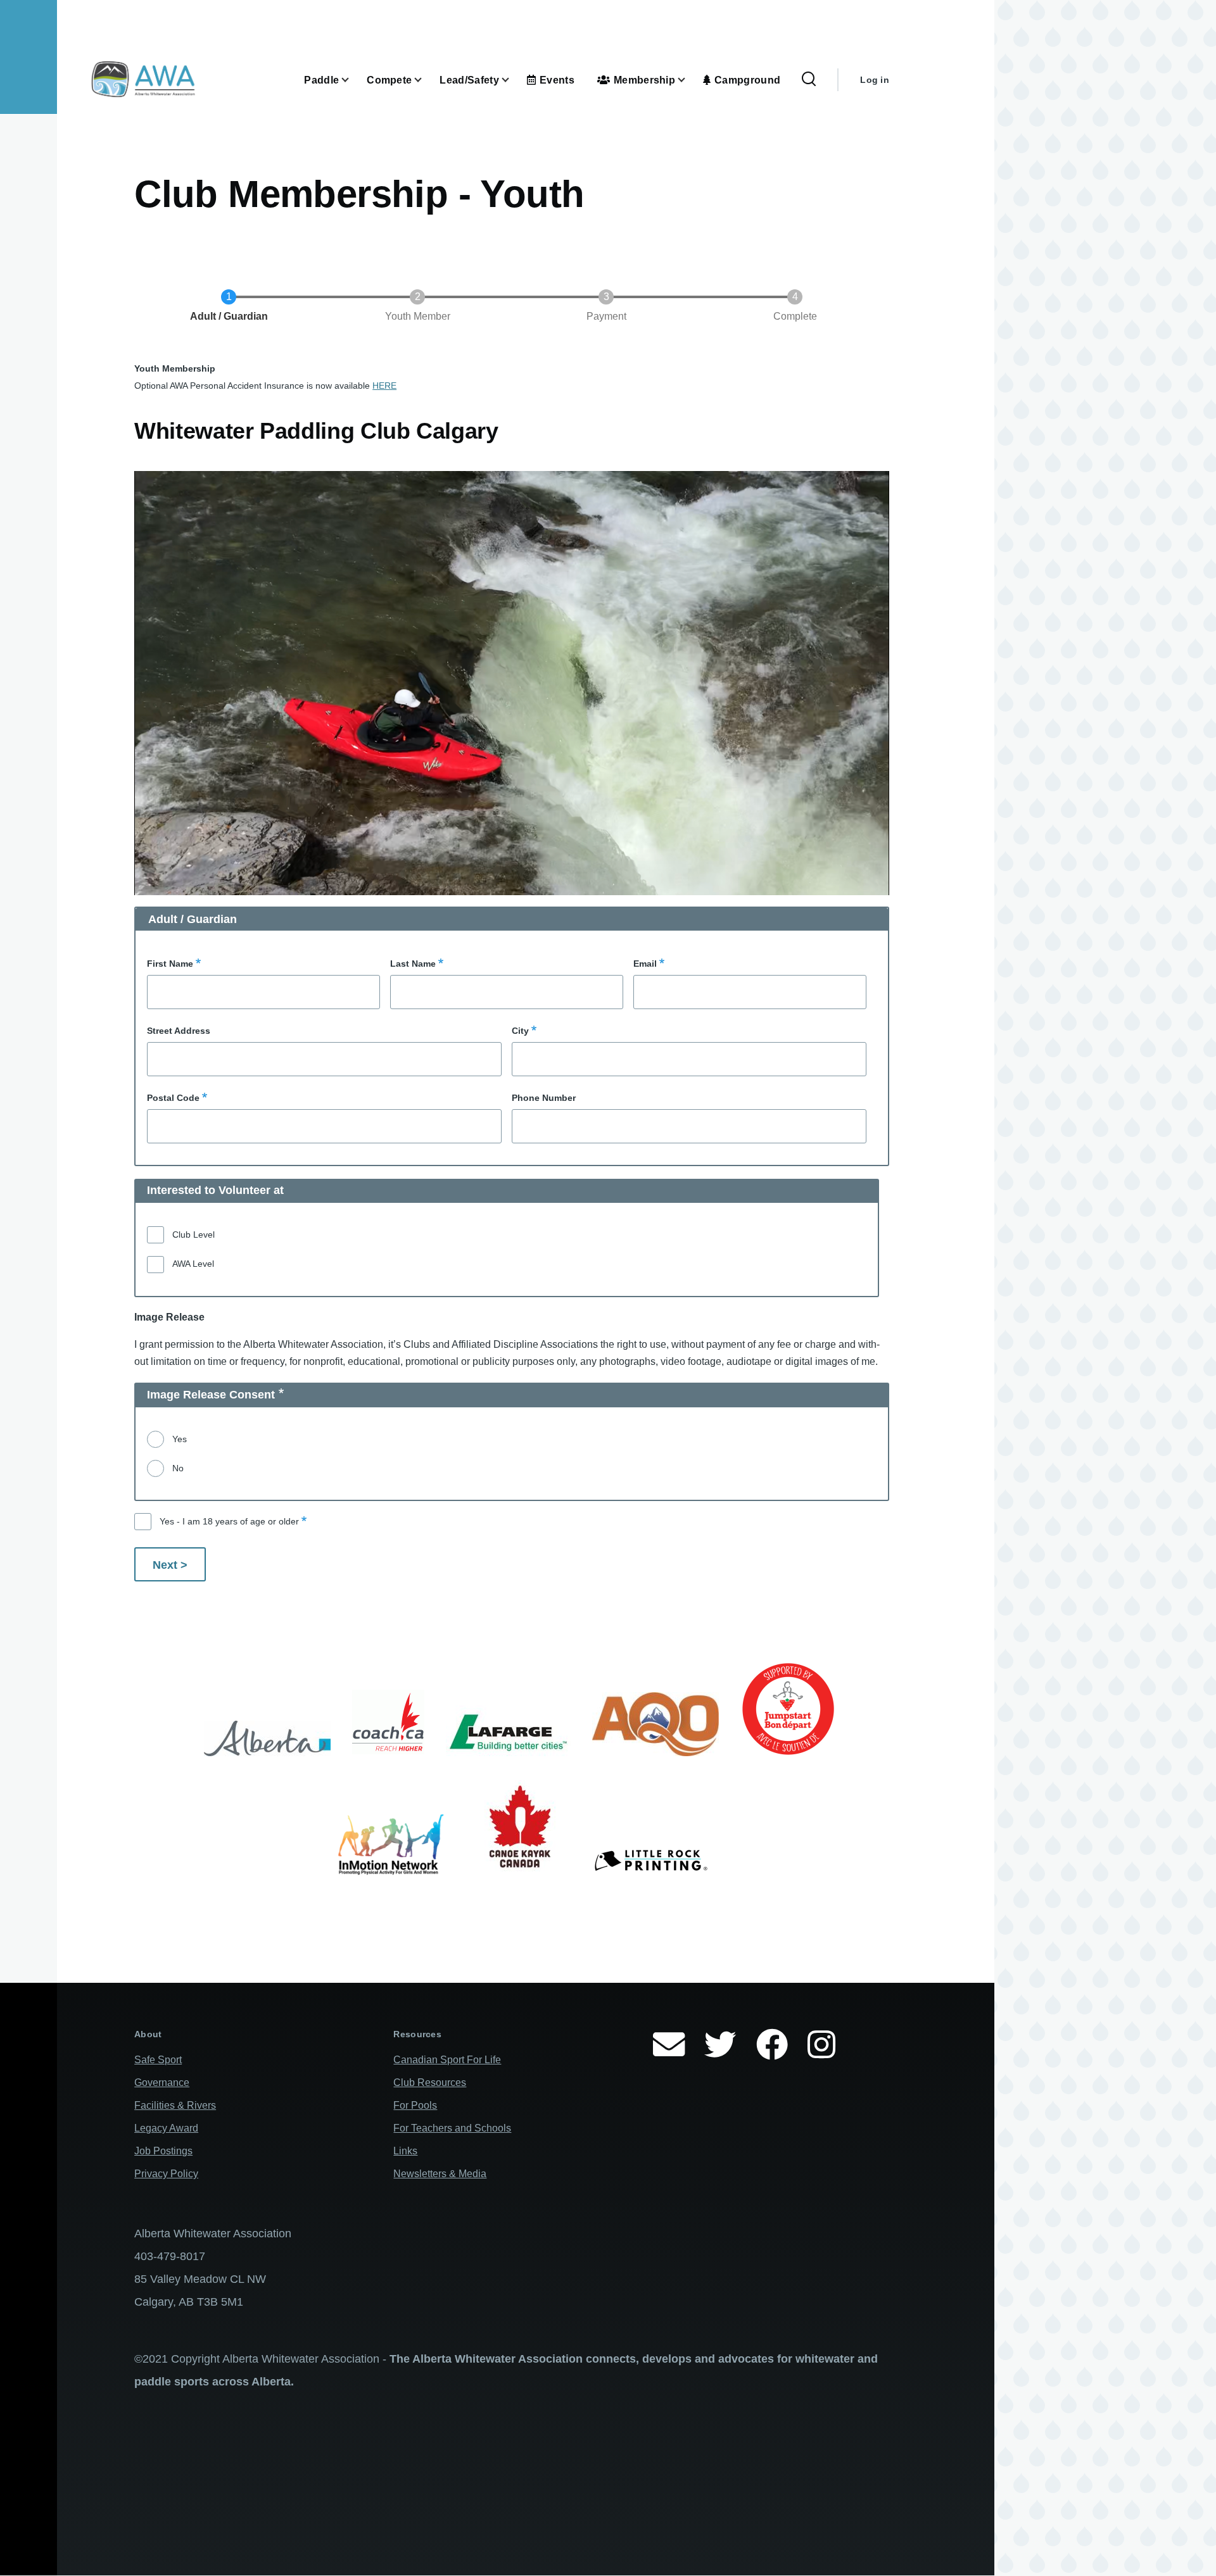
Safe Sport (158, 2060)
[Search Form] (809, 80)
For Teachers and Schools (452, 2128)
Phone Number (544, 1098)
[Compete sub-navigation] (426, 80)
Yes (180, 1439)
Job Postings (163, 2151)
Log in (875, 80)
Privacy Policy (166, 2174)
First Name (170, 964)
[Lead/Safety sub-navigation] (513, 80)
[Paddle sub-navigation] (353, 80)
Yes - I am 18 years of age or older (229, 1521)
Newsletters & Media (440, 2174)
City (520, 1031)
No (178, 1468)
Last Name (413, 964)
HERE (384, 386)
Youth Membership (175, 368)
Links (405, 2151)
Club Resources (430, 2083)
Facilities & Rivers (175, 2105)
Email (645, 964)
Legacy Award (166, 2128)
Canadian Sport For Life (447, 2060)
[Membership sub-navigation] (689, 80)
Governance (162, 2083)
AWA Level (193, 1264)
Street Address (179, 1031)
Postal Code (173, 1098)
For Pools (415, 2105)
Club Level (193, 1235)
